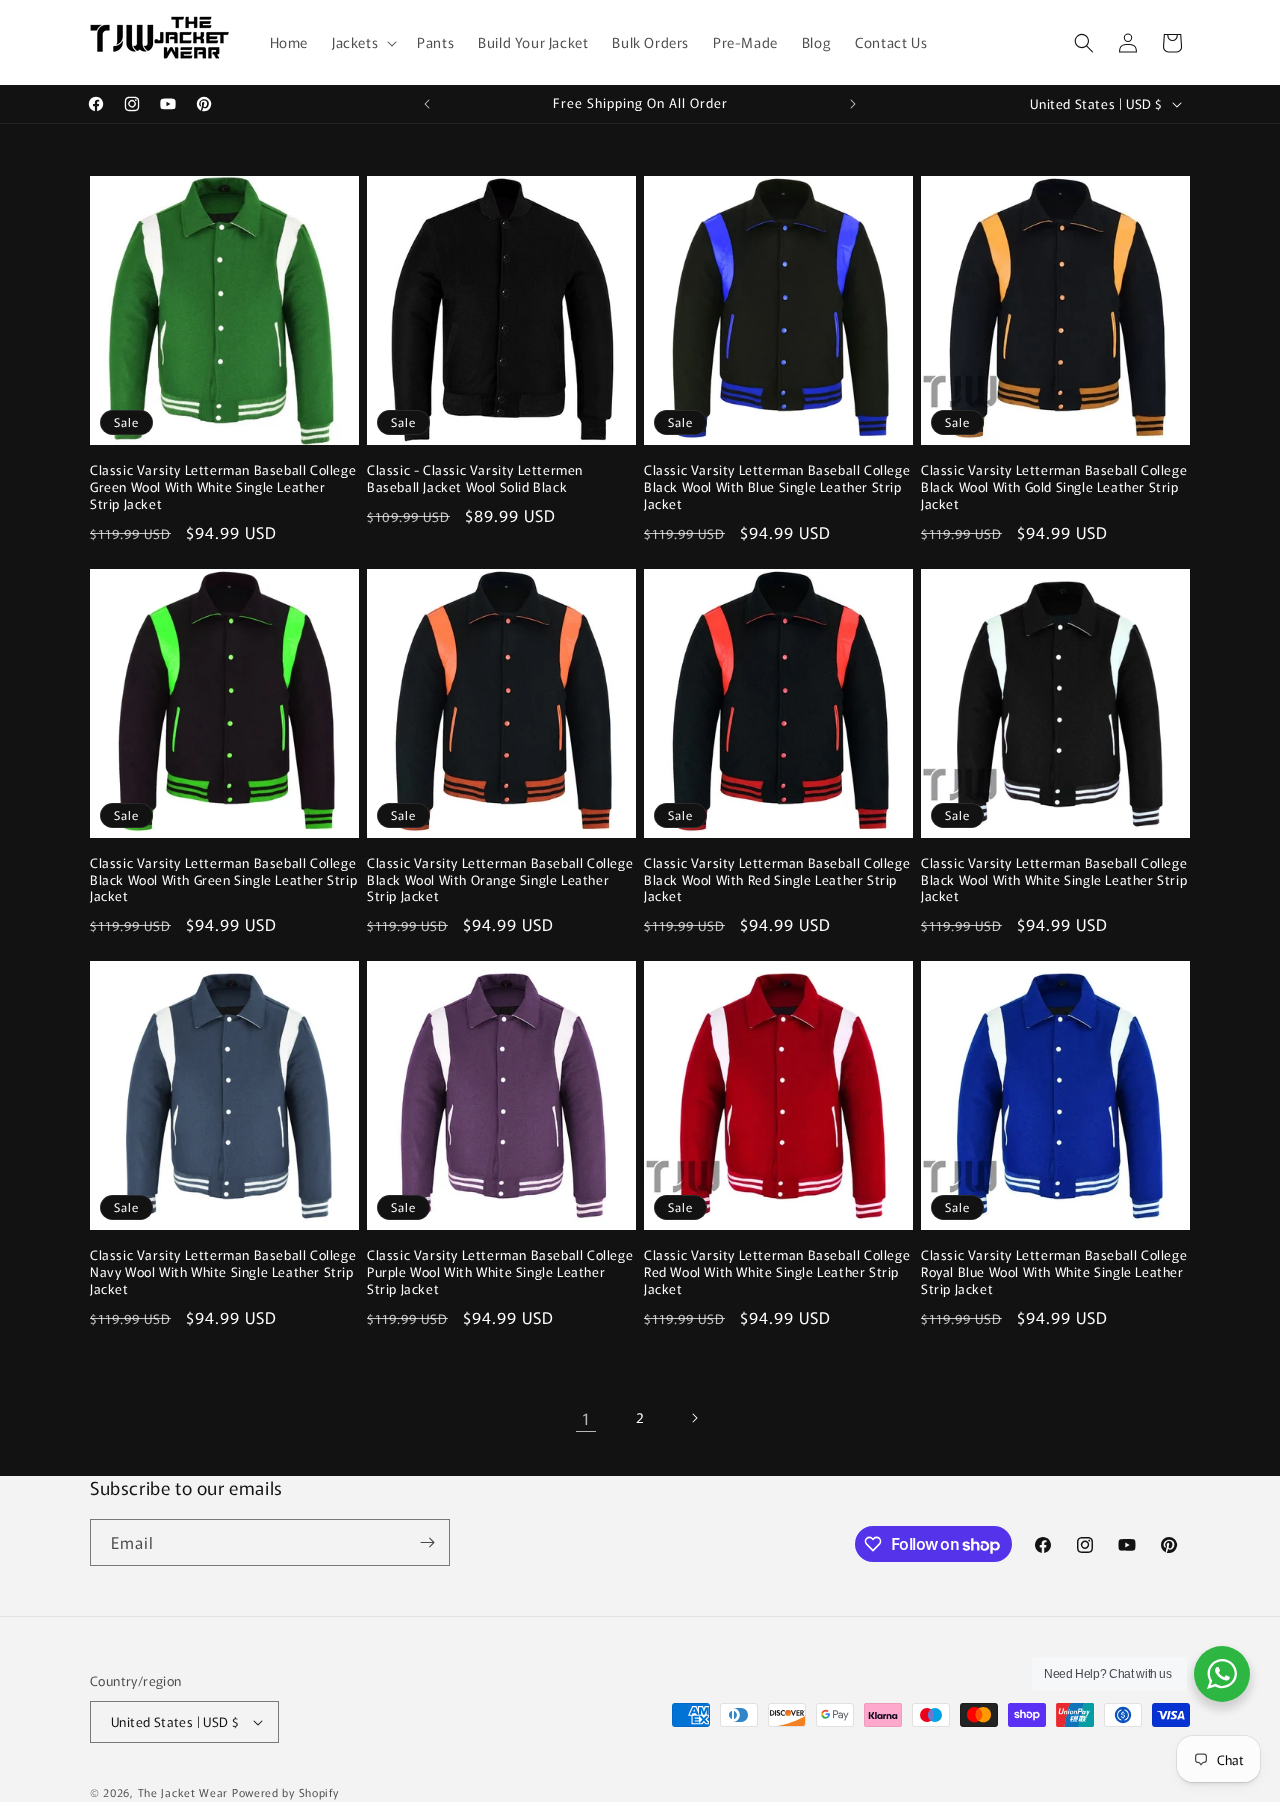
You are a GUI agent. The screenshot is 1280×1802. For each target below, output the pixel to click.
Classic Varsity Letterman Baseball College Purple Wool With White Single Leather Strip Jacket (500, 1272)
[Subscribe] (427, 1542)
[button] (362, 42)
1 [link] (586, 1418)
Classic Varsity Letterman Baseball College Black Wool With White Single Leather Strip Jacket (1054, 880)
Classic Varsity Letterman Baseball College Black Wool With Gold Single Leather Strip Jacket (1054, 487)
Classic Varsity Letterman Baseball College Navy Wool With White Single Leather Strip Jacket (223, 1272)
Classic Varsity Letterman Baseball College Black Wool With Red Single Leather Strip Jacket (777, 880)
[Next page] (694, 1418)
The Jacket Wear (183, 1792)
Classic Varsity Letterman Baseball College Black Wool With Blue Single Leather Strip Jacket (777, 487)
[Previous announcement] (427, 104)
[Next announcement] (853, 104)
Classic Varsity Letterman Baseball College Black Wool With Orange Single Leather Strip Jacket (500, 880)
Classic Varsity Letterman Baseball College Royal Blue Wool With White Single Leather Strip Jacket (1054, 1272)
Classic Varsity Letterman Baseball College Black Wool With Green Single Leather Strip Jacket (223, 880)
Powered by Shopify (285, 1792)
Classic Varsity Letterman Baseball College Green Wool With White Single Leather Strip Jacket (223, 487)
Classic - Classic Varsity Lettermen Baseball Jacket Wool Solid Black (475, 479)
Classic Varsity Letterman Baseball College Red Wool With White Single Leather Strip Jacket (777, 1272)
